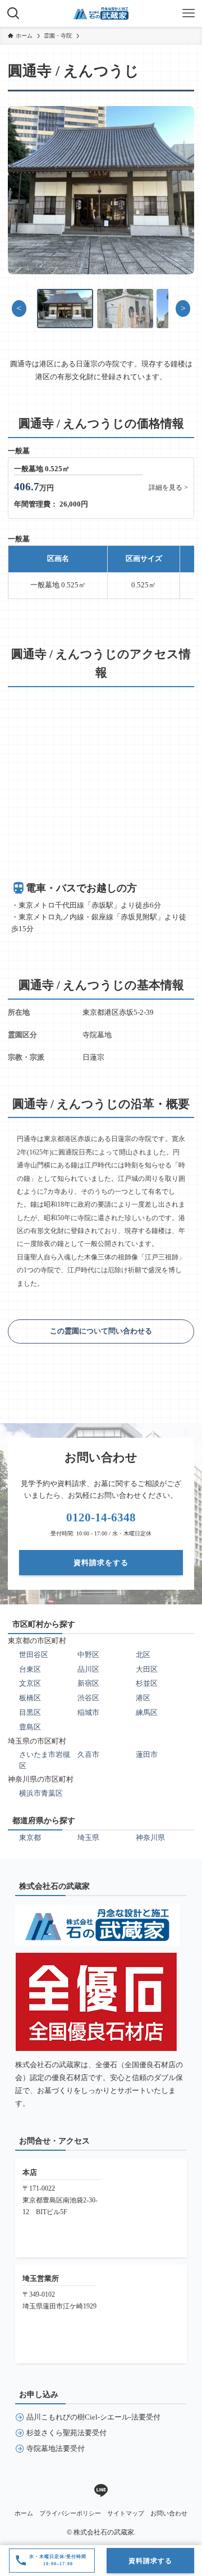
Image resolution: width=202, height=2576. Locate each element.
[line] (101, 2491)
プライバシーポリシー (70, 2513)
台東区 (30, 1669)
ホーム (24, 2513)
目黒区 (30, 1712)
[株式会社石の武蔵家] (101, 13)
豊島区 (30, 1727)
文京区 (30, 1683)
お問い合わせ (169, 2513)
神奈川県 (150, 1837)
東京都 (30, 1837)
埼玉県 (88, 1837)
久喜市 (88, 1754)
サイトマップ (126, 2513)
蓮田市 (147, 1754)
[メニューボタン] (189, 13)
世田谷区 (34, 1655)
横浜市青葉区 (41, 1793)
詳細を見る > (168, 488)
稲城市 (88, 1712)
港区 (143, 1698)
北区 (143, 1655)
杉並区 (147, 1683)
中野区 (88, 1655)
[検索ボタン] (13, 13)
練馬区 (147, 1712)
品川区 (88, 1669)
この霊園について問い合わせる (101, 1331)
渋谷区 (88, 1698)
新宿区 (88, 1683)
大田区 (147, 1669)
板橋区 (30, 1698)
